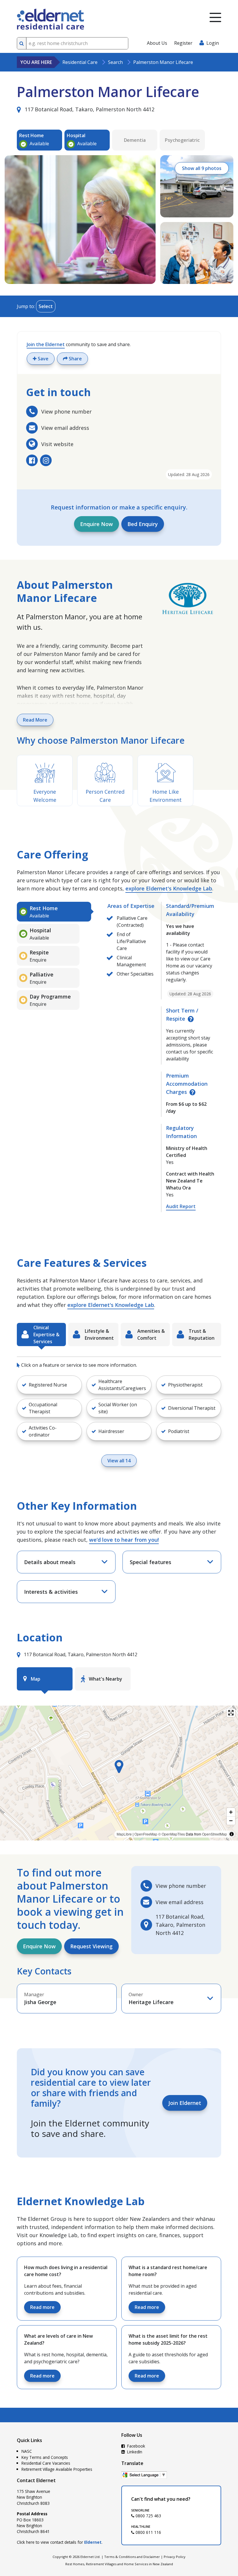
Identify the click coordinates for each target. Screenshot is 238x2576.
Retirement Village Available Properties (57, 2469)
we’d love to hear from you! (124, 1540)
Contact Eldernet (36, 2480)
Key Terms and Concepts (45, 2457)
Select (46, 306)
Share (75, 359)
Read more (42, 2307)
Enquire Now (97, 524)
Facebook (136, 2446)
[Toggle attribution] (232, 1834)
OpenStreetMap (214, 1834)
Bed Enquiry (143, 524)
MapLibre (124, 1834)
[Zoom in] (231, 1812)
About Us (157, 43)
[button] (189, 1385)
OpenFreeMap (146, 1834)
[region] (119, 1773)
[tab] (54, 912)
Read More (35, 720)
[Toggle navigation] (215, 17)
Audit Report (181, 1206)
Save (43, 359)
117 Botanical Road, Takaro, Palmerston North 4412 (89, 109)
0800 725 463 (148, 2516)
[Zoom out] (231, 1821)
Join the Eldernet (46, 344)
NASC (27, 2451)
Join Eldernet (185, 2103)
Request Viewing (91, 1946)
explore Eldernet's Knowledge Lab (169, 888)
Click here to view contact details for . (60, 2542)
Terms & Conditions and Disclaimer (132, 2557)
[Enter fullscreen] (231, 1713)
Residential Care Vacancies (46, 2463)
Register (183, 43)
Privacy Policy (175, 2557)
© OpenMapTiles (172, 1834)
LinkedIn (134, 2452)
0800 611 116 (148, 2532)
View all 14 (119, 1461)
